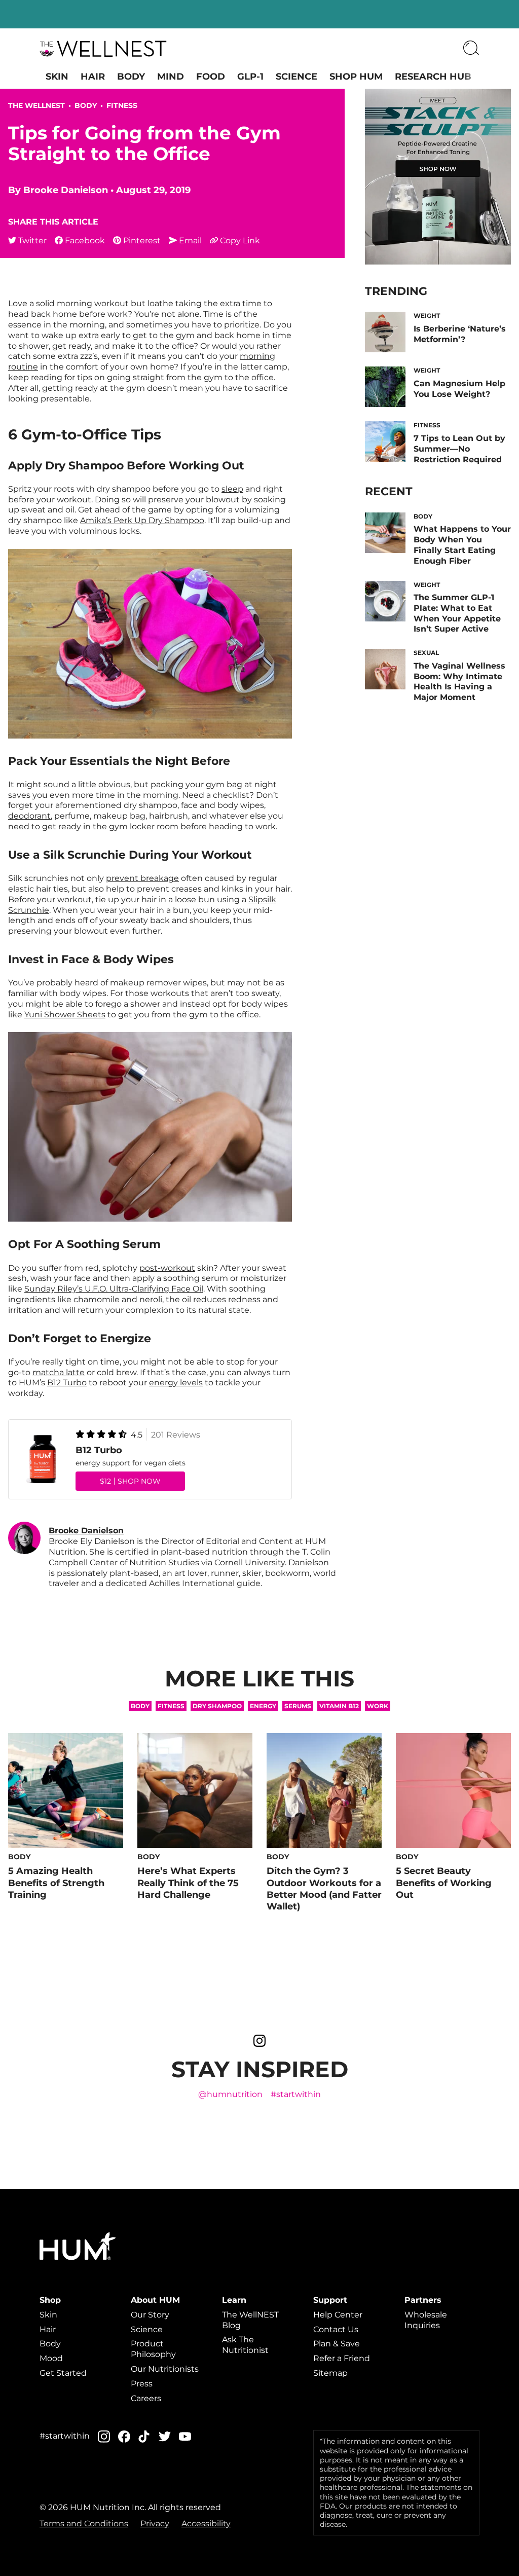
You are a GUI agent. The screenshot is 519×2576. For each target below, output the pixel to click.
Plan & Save (337, 2344)
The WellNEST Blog (250, 2320)
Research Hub (433, 77)
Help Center (338, 2315)
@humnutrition (230, 2094)
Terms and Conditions (84, 2524)
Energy (263, 1706)
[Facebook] (124, 2436)
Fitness (122, 105)
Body (131, 77)
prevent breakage (142, 878)
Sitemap (330, 2373)
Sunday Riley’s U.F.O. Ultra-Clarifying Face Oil (114, 1289)
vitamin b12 (339, 1706)
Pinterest (142, 241)
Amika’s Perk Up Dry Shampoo (142, 520)
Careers (146, 2398)
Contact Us (336, 2329)
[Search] (471, 49)
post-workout (167, 1268)
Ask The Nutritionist (245, 2345)
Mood (51, 2358)
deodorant (29, 816)
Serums (298, 1706)
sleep (232, 489)
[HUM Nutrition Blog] (103, 49)
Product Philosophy (153, 2349)
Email (190, 241)
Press (142, 2384)
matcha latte (59, 1372)
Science (296, 77)
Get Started (63, 2373)
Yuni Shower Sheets (65, 1015)
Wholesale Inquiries (426, 2320)
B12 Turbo (67, 1383)
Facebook (85, 241)
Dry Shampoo (217, 1706)
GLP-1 (250, 77)
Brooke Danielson (66, 190)
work (378, 1706)
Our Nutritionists (165, 2369)
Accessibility (206, 2524)
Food (211, 77)
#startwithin (296, 2094)
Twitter (32, 241)
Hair (93, 77)
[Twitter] (165, 2436)
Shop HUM (356, 77)
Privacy (155, 2524)
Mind (171, 77)
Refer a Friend (342, 2358)
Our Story (150, 2315)
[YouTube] (185, 2437)
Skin (57, 77)
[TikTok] (144, 2436)
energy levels (176, 1383)
